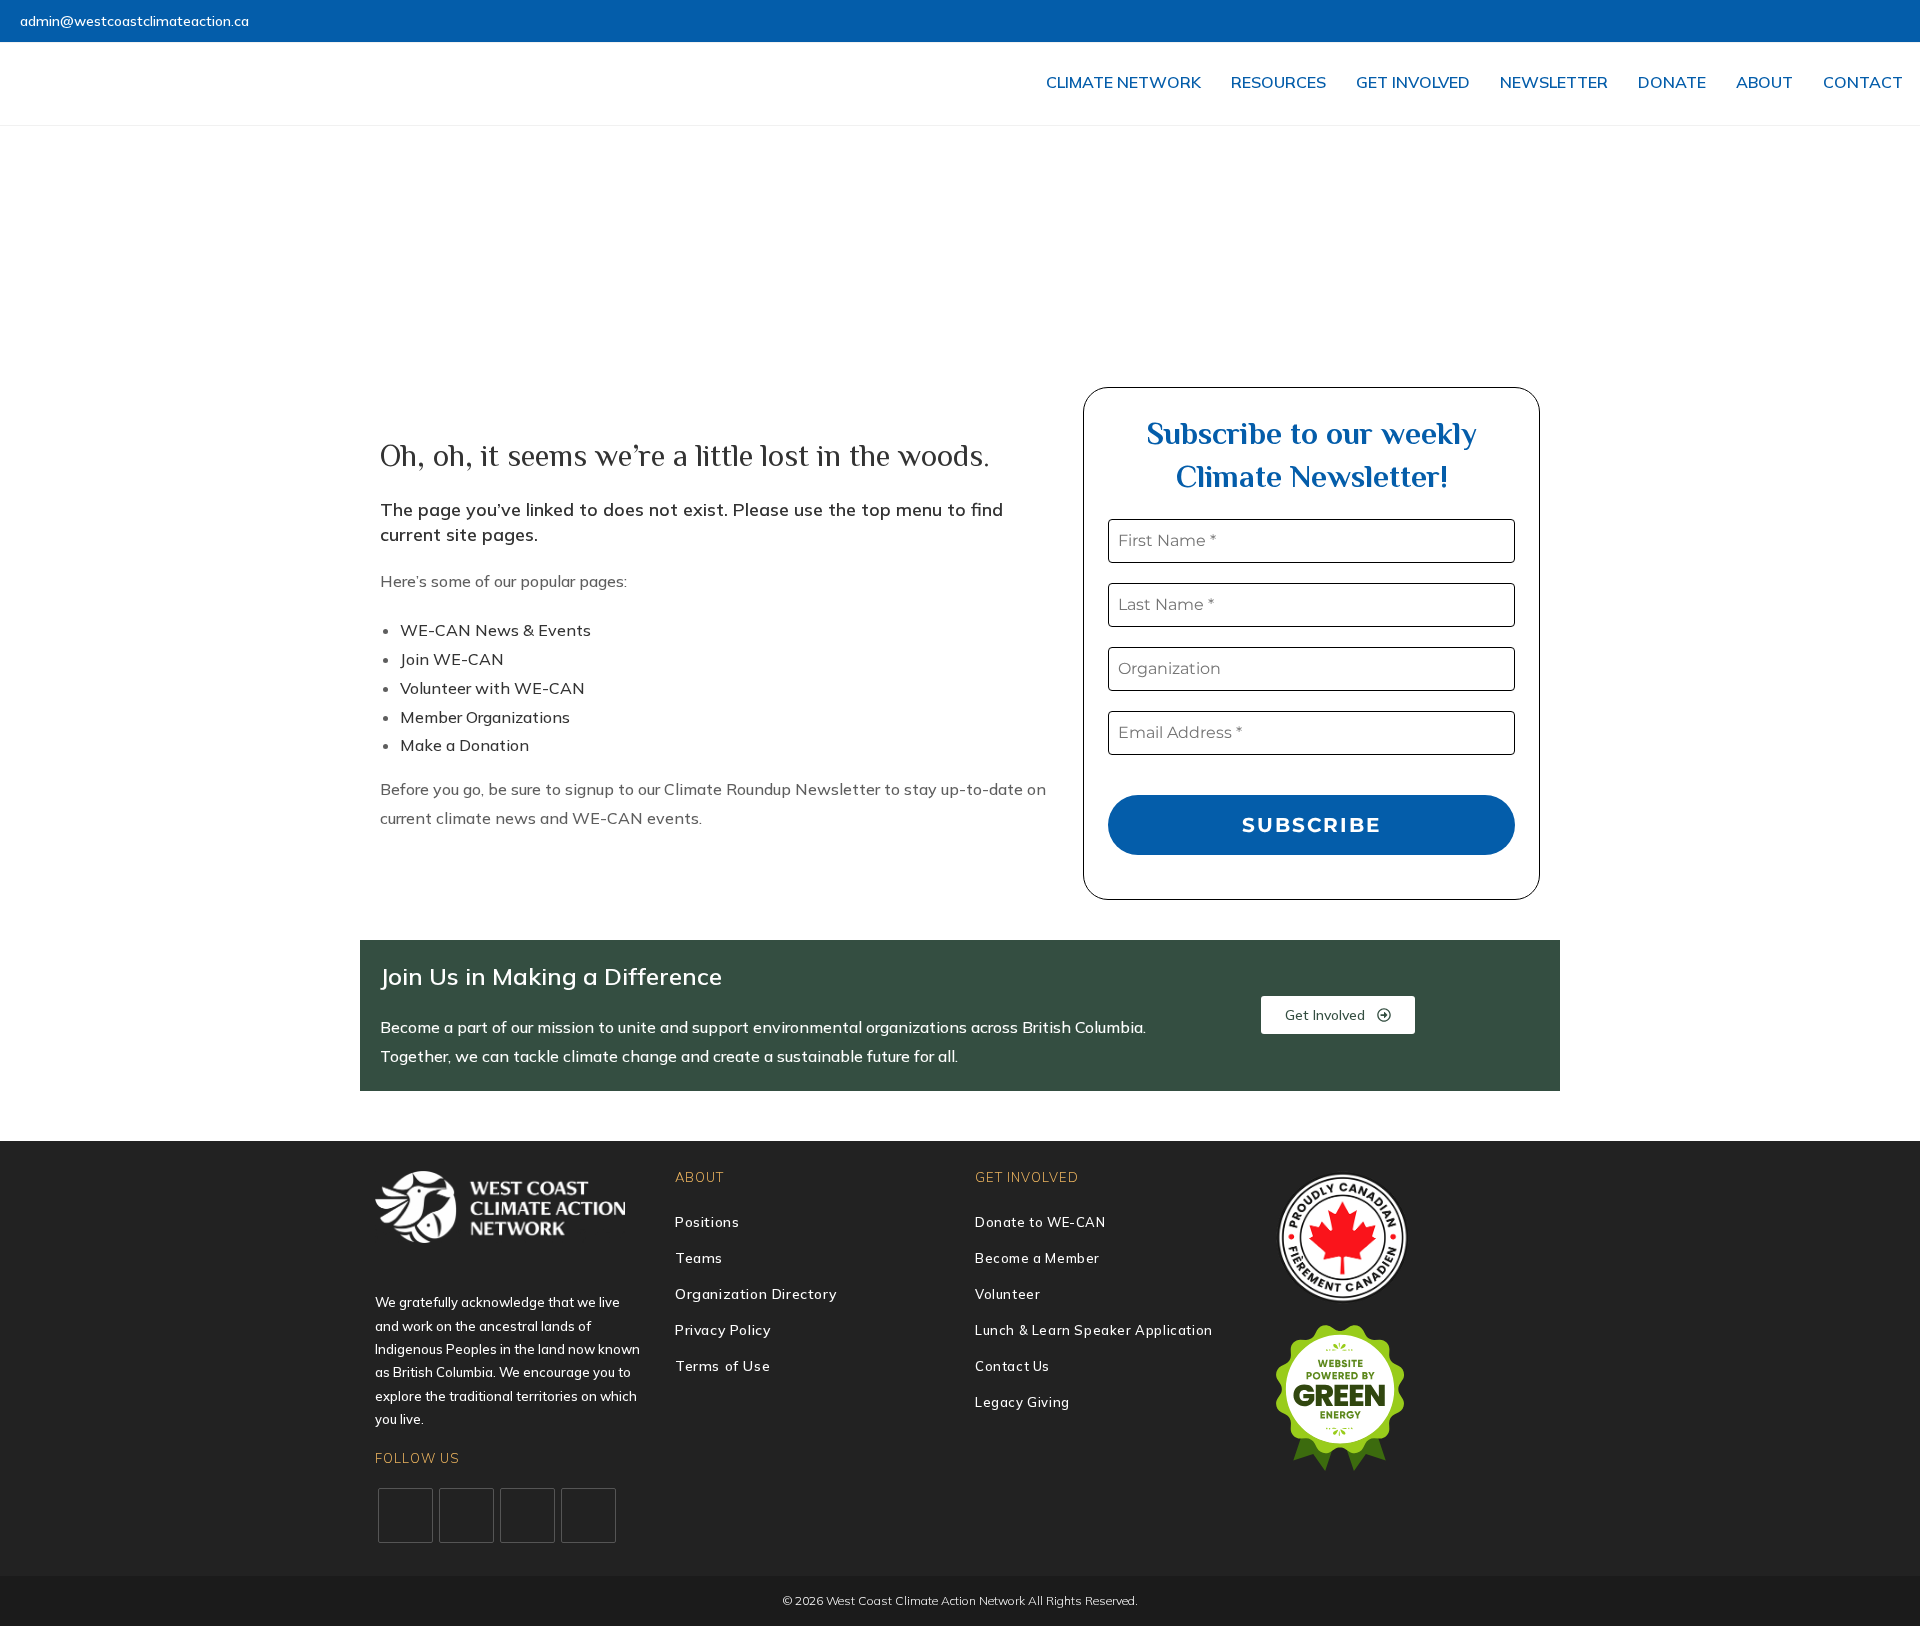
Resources (1278, 82)
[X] (405, 1515)
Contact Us (1012, 1366)
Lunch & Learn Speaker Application (1094, 1330)
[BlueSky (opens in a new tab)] (1871, 22)
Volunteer (1007, 1294)
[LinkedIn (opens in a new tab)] (1825, 22)
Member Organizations (485, 717)
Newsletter (1554, 82)
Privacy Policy (722, 1330)
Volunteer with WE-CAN (492, 688)
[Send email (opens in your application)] (1891, 22)
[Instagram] (527, 1515)
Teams (699, 1258)
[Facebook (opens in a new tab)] (1779, 22)
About (1764, 82)
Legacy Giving (1022, 1402)
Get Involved (1413, 82)
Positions (707, 1222)
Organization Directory (755, 1294)
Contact (1863, 82)
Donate (1672, 82)
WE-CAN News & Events (495, 630)
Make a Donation (464, 745)
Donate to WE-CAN (1040, 1222)
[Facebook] (466, 1515)
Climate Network (1123, 82)
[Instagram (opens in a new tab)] (1802, 22)
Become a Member (1037, 1258)
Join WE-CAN (452, 659)
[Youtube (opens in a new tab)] (1848, 22)
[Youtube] (588, 1515)
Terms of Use (722, 1366)
